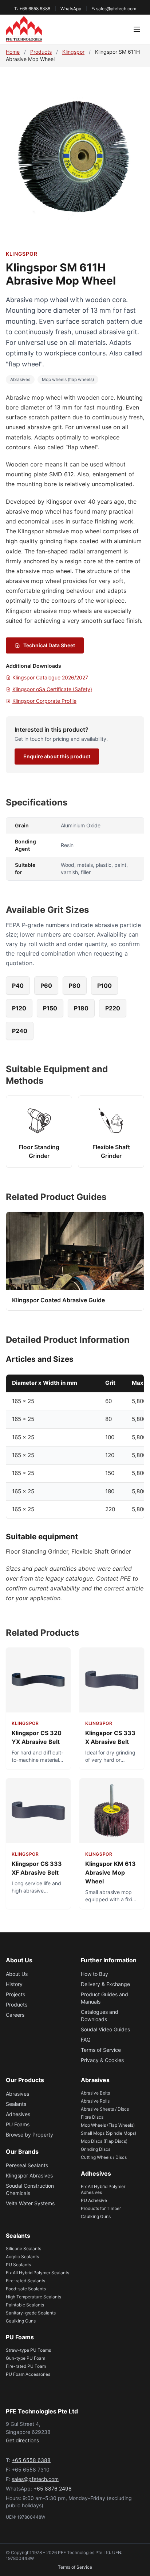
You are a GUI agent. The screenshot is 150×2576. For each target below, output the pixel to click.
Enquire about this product (57, 756)
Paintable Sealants (25, 2305)
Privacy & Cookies (102, 2060)
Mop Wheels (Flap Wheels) (108, 2125)
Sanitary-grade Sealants (31, 2313)
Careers (15, 2015)
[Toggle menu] (137, 29)
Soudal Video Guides (105, 2029)
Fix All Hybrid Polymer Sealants (37, 2273)
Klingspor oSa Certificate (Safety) (52, 689)
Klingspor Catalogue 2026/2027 (50, 677)
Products (41, 52)
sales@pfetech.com (35, 2479)
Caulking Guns (96, 2216)
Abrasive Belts (95, 2093)
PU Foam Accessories (28, 2374)
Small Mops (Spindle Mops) (108, 2133)
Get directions (22, 2440)
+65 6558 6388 (31, 2460)
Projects (15, 1994)
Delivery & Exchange (105, 1984)
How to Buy (94, 1974)
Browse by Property (29, 2135)
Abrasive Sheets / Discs (105, 2109)
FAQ (86, 2040)
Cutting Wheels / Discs (104, 2157)
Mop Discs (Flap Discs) (104, 2141)
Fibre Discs (92, 2117)
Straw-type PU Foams (28, 2350)
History (14, 1984)
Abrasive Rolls (95, 2101)
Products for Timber (101, 2208)
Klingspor (73, 52)
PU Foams (18, 2124)
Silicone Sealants (23, 2249)
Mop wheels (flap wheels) (68, 379)
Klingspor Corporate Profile (44, 701)
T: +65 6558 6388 (32, 9)
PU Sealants (18, 2265)
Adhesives (18, 2114)
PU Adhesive (94, 2200)
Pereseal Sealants (27, 2165)
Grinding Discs (96, 2149)
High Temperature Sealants (33, 2297)
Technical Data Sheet (49, 645)
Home (13, 52)
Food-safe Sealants (26, 2289)
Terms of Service (101, 2050)
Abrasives (20, 379)
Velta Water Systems (30, 2203)
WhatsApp (71, 9)
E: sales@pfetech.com (114, 9)
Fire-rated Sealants (25, 2281)
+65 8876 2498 (53, 2489)
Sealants (16, 2104)
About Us (17, 1974)
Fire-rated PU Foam (26, 2366)
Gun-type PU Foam (25, 2358)
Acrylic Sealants (22, 2257)
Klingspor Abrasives (29, 2175)
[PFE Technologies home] (24, 29)
